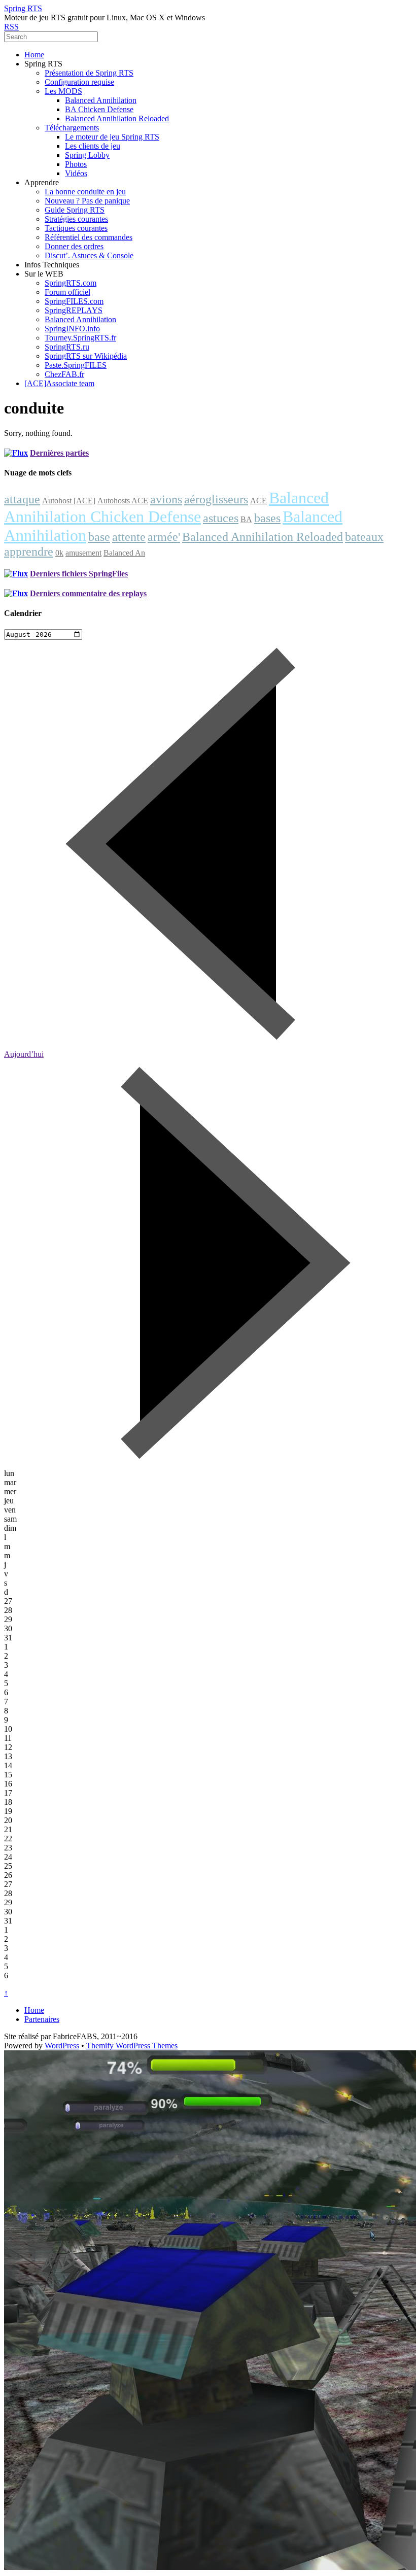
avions (166, 499)
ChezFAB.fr (64, 374)
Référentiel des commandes (89, 237)
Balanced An (124, 553)
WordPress (62, 2046)
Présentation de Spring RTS (89, 73)
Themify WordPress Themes (132, 2046)
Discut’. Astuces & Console (89, 255)
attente (129, 537)
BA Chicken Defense (99, 109)
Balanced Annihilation (101, 100)
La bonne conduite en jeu (85, 192)
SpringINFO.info (72, 329)
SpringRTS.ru (67, 347)
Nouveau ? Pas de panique (87, 201)
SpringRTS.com (71, 283)
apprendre (29, 552)
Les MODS (63, 91)
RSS (11, 27)
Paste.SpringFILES (76, 365)
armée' (164, 537)
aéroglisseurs (216, 499)
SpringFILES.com (74, 301)
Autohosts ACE (123, 501)
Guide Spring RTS (75, 210)
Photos (76, 164)
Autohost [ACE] (69, 501)
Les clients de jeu (93, 146)
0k (59, 553)
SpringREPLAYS (74, 310)
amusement (83, 553)
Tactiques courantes (76, 228)
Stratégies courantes (76, 219)
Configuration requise (79, 82)
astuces (221, 518)
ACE (258, 501)
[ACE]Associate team (59, 383)
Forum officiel (67, 292)
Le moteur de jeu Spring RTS (112, 137)
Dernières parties (59, 453)
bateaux (364, 537)
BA (246, 519)
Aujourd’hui (24, 1054)
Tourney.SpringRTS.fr (80, 338)
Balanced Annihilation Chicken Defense (166, 507)
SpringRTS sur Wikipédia (86, 356)
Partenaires (42, 2019)
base (99, 537)
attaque (22, 499)
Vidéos (76, 173)
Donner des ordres (74, 246)
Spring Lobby (87, 155)
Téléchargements (72, 128)
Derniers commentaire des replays (88, 593)
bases (267, 518)
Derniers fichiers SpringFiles (79, 574)
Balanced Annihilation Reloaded (117, 118)
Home (34, 55)
